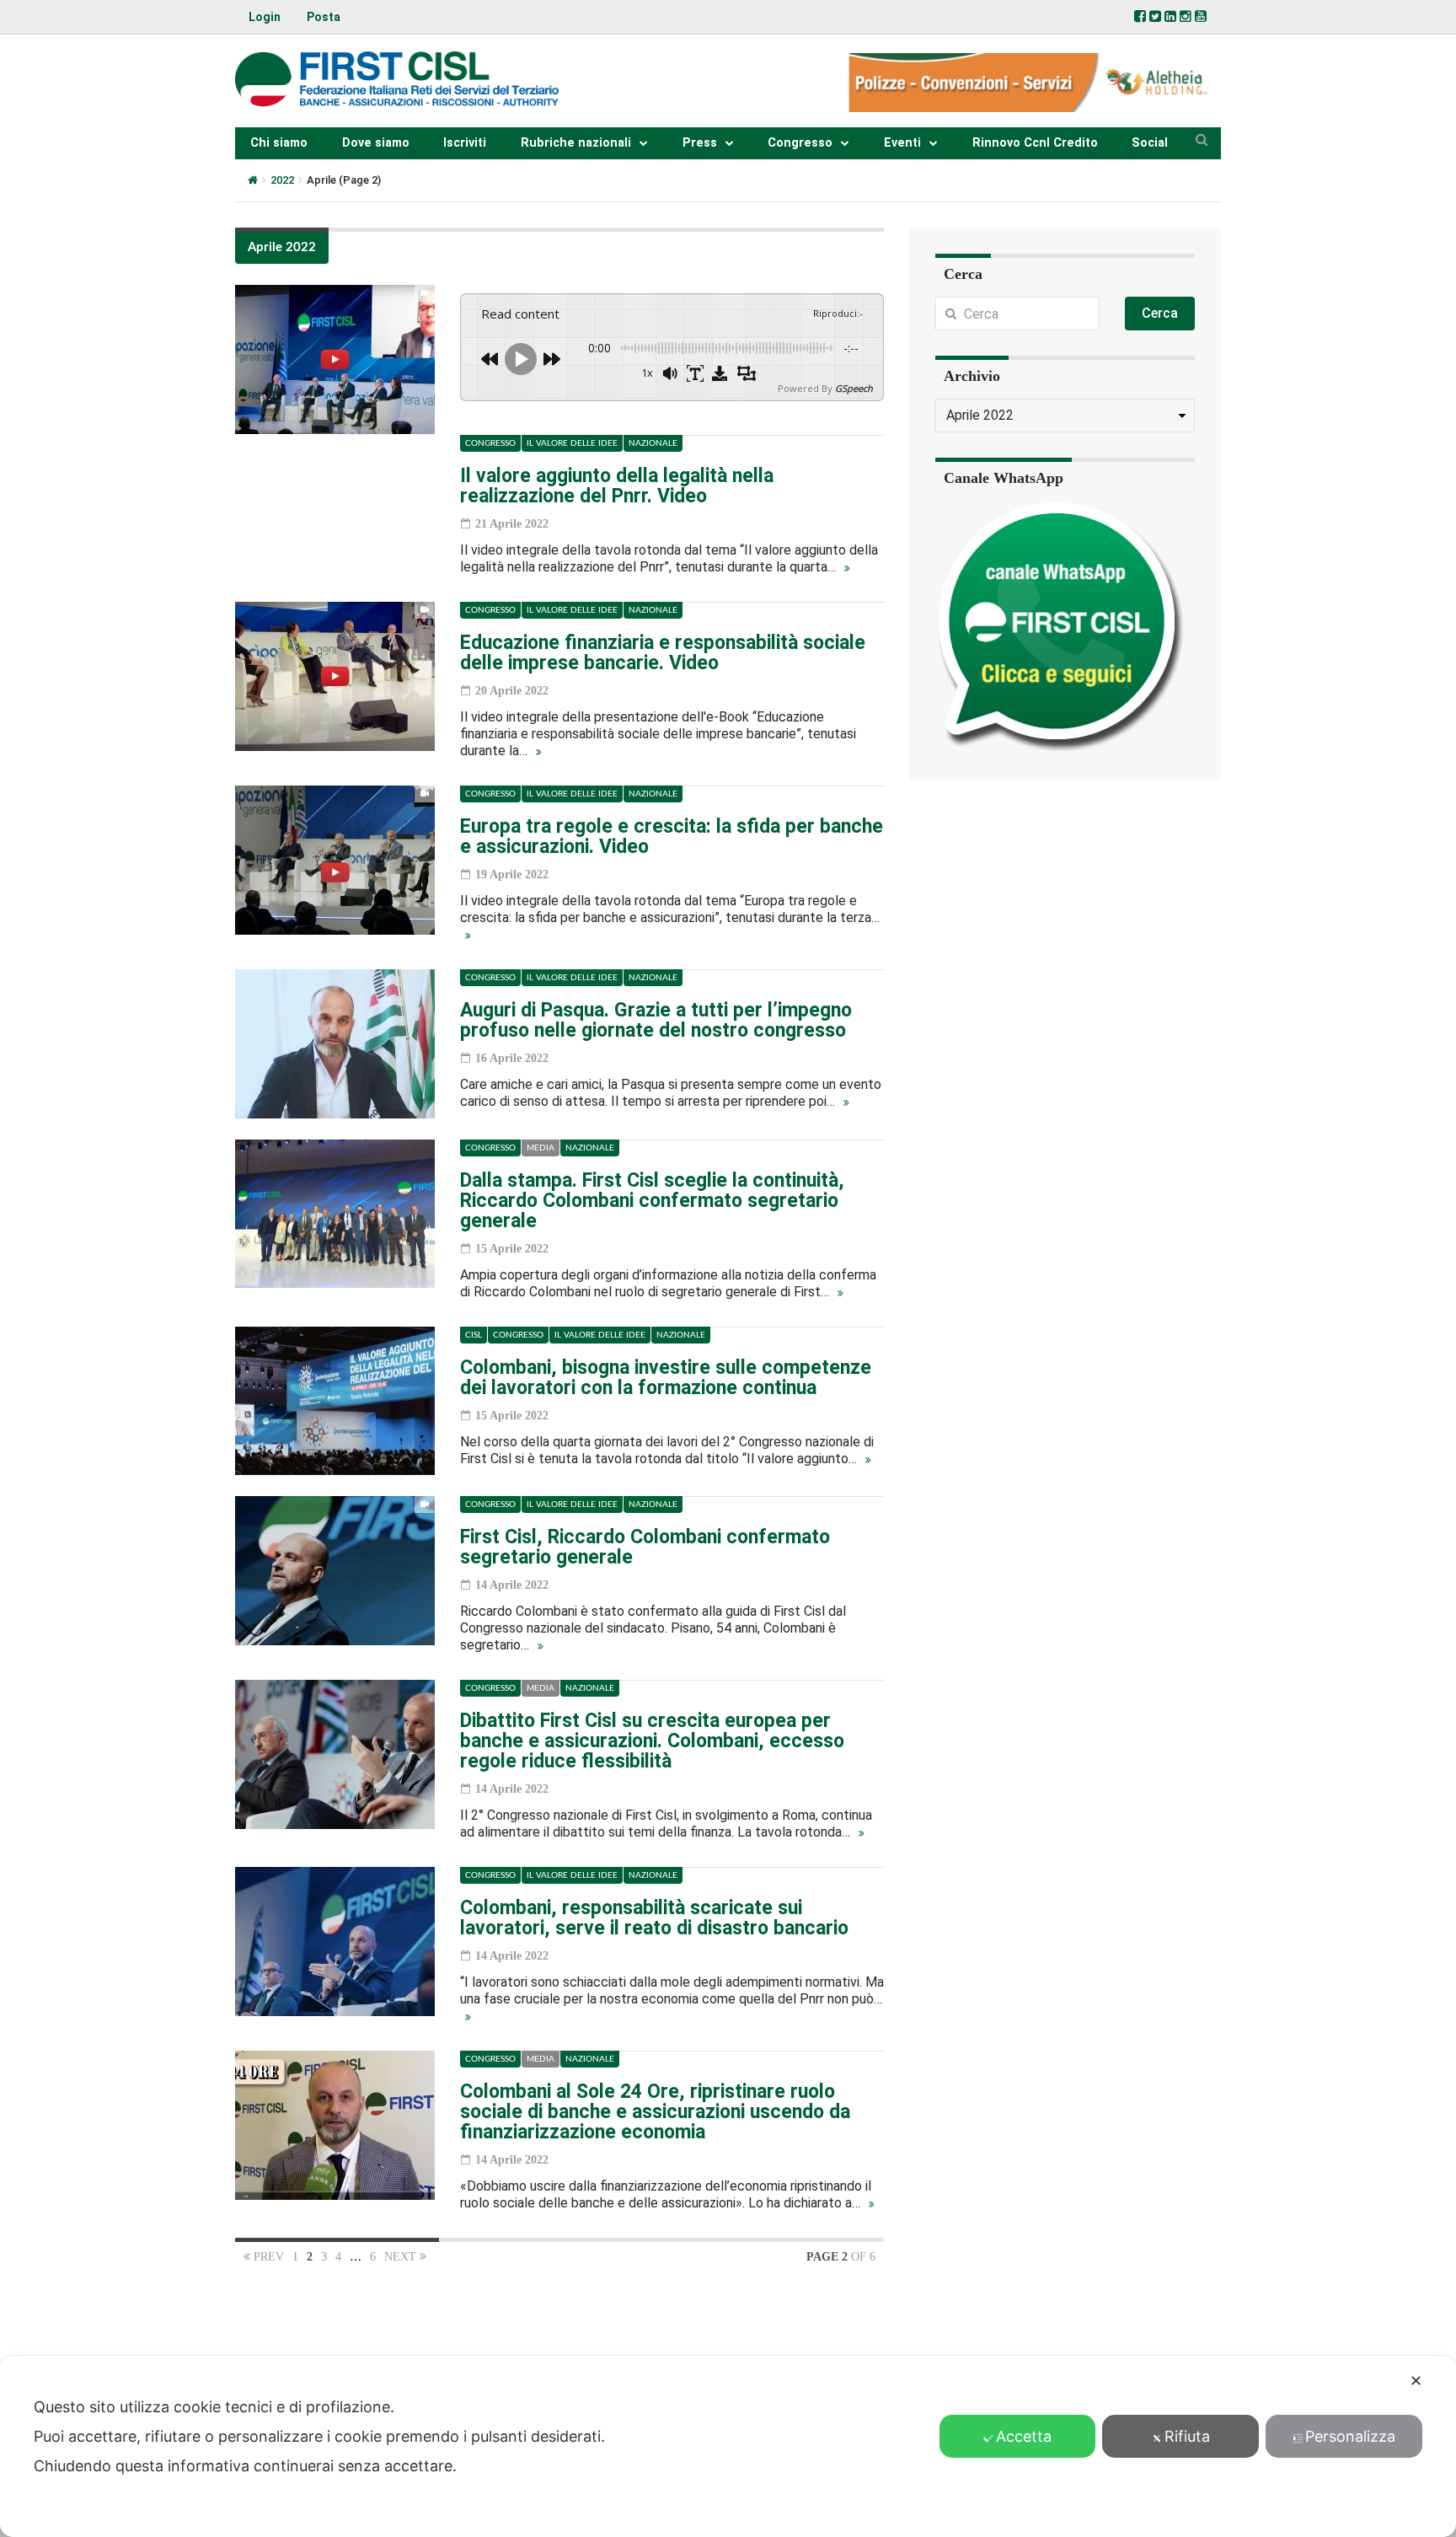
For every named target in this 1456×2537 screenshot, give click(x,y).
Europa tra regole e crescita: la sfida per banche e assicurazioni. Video (672, 837)
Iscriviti (465, 143)
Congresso (800, 143)
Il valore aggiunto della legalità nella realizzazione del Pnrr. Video (617, 486)
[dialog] (728, 2446)
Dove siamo (376, 143)
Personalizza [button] (1350, 2436)
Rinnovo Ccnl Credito (1035, 143)
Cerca (1160, 313)
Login (265, 17)
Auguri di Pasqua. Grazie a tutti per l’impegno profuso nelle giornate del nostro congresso (656, 1020)
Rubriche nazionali (576, 143)
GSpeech (854, 388)
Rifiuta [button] (1187, 2436)
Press (700, 143)
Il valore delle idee (572, 443)
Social (1150, 143)
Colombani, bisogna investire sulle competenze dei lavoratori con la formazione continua (666, 1378)
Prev (267, 2257)
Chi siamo (279, 143)
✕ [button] (1416, 2381)
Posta (324, 17)
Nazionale (653, 443)
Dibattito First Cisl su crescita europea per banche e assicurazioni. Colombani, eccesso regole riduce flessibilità (652, 1741)
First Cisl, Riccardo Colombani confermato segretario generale (645, 1547)
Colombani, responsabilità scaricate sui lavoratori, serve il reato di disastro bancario (654, 1918)
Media (541, 1148)
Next (402, 2257)
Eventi (902, 143)
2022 (282, 180)
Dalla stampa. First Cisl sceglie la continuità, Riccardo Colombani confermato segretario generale (652, 1201)
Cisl (474, 1335)
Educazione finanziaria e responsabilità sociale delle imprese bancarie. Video (663, 653)
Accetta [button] (1024, 2436)
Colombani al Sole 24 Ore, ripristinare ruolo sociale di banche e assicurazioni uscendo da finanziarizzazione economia (655, 2112)
